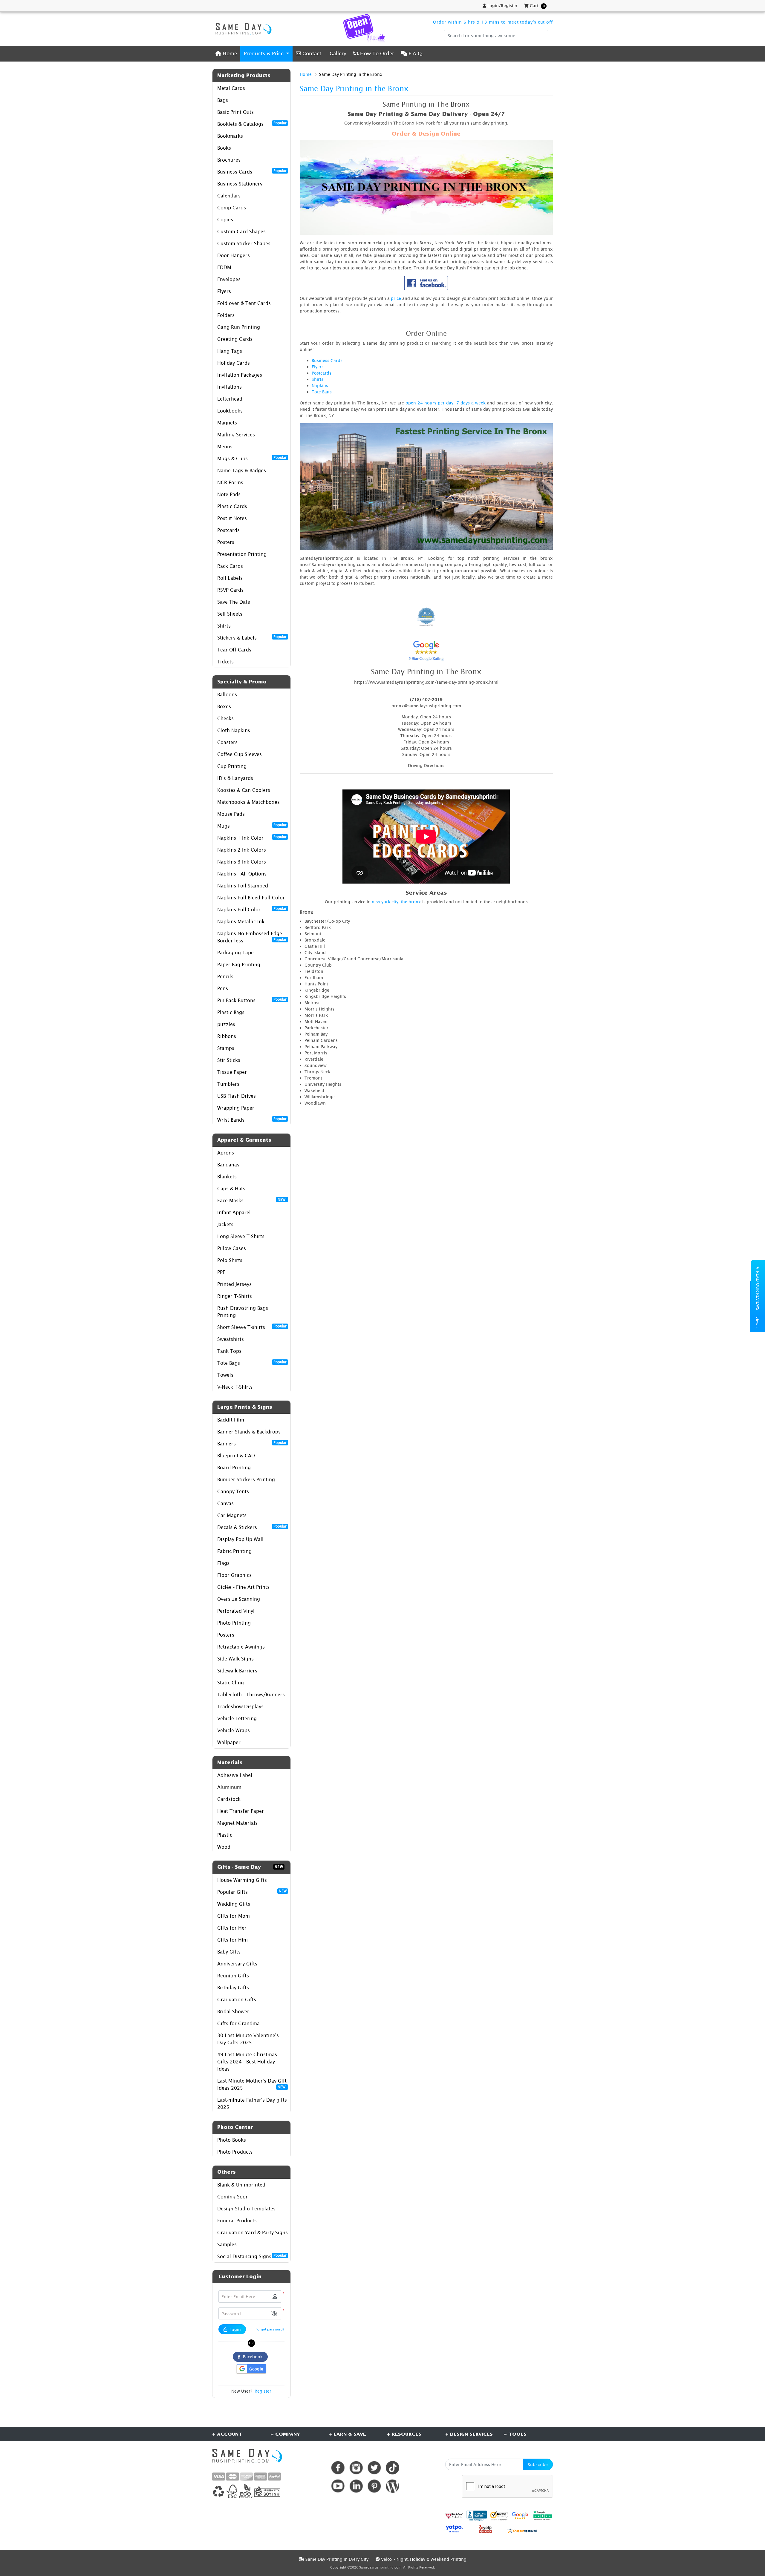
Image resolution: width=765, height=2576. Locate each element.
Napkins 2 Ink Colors (242, 850)
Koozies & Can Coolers (244, 790)
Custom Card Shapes (241, 231)
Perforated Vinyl (236, 1611)
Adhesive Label (235, 1775)
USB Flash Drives (237, 1096)
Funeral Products (237, 2221)
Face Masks (252, 1200)
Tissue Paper (232, 1072)
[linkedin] (356, 2486)
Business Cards (252, 171)
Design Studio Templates (246, 2209)
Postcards (228, 530)
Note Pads (229, 494)
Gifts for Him (232, 1940)
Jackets (225, 1224)
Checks (225, 718)
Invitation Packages (240, 375)
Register (263, 2391)
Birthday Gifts (233, 1988)
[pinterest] (374, 2486)
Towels (225, 1375)
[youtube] (338, 2486)
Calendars (229, 196)
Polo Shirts (230, 1260)
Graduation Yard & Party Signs (253, 2232)
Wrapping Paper (236, 1108)
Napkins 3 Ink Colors (242, 862)
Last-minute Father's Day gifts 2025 (252, 2103)
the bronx (411, 902)
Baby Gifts (229, 1952)
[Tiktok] (393, 2468)
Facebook (252, 2357)
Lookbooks (230, 411)
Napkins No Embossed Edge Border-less (252, 937)
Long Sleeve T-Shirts (241, 1236)
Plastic (225, 1835)
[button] (274, 2314)
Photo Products (235, 2152)
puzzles (226, 1024)
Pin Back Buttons (252, 1000)
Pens (223, 988)
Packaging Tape (235, 953)
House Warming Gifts (242, 1880)
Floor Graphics (234, 1575)
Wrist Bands (252, 1120)
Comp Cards (232, 208)
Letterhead (230, 399)
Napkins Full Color (252, 909)
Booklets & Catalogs (252, 124)
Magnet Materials (237, 1823)
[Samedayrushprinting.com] (242, 29)
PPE (221, 1272)
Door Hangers (234, 255)
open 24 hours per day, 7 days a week (446, 403)
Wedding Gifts (234, 1904)
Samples (227, 2244)
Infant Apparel (234, 1212)
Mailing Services (236, 435)
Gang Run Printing (239, 327)
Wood (224, 1847)
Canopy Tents (233, 1491)
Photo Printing (234, 1623)
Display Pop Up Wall (240, 1539)
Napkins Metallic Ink (241, 921)
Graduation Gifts (237, 2000)
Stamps (226, 1048)
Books (224, 148)
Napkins (320, 385)
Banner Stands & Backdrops (249, 1432)
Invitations (229, 387)
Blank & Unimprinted (241, 2185)
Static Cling (231, 1683)
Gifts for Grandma (238, 2023)
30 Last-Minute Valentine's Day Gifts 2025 (248, 2039)
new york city (385, 902)
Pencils (225, 976)
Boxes (224, 706)
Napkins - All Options (242, 874)
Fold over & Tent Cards (244, 303)
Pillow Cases (232, 1248)
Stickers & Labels (252, 637)
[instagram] (356, 2468)
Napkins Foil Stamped (243, 886)
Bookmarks (230, 136)
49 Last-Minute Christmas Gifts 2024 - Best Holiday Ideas (247, 2062)
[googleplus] (454, 2516)
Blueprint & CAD (236, 1456)
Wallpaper (229, 1742)
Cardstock (229, 1799)
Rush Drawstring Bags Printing (243, 1312)
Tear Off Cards (234, 650)
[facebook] (338, 2468)
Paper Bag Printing (239, 965)
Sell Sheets (230, 614)
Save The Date (234, 602)
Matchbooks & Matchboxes (248, 802)
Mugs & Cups (252, 458)
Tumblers (228, 1084)
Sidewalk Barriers (237, 1671)
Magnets (227, 423)
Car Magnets (232, 1515)
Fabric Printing (234, 1551)
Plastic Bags (231, 1012)
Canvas (225, 1503)
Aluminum (229, 1787)
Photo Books (232, 2140)
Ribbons (227, 1036)
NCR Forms (230, 482)
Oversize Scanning (239, 1599)
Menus (225, 447)
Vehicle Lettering (237, 1718)
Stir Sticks (229, 1060)
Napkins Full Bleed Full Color (251, 898)
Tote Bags (252, 1363)
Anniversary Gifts (237, 1964)
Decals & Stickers (252, 1527)
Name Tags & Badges (242, 470)
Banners (252, 1443)
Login (235, 2329)
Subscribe (538, 2464)
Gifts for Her (232, 1928)
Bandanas (228, 1165)
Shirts (224, 626)
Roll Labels (230, 578)
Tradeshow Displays (240, 1706)
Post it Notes (232, 518)
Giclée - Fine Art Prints (243, 1587)
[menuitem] (226, 54)
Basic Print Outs (235, 112)
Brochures (229, 160)
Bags (223, 100)
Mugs (252, 826)
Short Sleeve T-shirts (252, 1327)
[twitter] (374, 2468)
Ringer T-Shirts (235, 1296)
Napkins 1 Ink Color (252, 838)
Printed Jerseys (234, 1284)
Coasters (227, 742)
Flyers (224, 291)
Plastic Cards (232, 506)
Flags (223, 1563)
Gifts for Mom (234, 1916)
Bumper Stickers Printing (246, 1479)
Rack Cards (230, 566)
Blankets (227, 1177)
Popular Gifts (252, 1892)
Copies (225, 220)
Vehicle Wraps (234, 1730)
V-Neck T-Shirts (235, 1387)
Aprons (226, 1153)
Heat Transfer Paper (241, 1811)
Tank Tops (229, 1351)
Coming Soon (233, 2197)
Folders (226, 315)
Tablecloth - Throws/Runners (251, 1695)
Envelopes (229, 279)
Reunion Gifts (233, 1976)
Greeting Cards (235, 339)
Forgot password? (270, 2329)
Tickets (225, 662)
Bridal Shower (233, 2011)
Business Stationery (240, 184)
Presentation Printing (242, 554)
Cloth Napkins (234, 730)
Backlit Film (231, 1420)
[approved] (522, 2530)
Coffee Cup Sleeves (240, 754)
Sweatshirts (231, 1339)
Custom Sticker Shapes (244, 243)
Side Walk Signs (235, 1659)
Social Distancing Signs (252, 2256)
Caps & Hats (231, 1189)
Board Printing (234, 1468)
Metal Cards (231, 88)
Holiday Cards (234, 363)
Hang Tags (230, 351)
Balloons (227, 694)
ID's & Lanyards (235, 778)
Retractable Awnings (241, 1647)
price (396, 298)
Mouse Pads (231, 814)
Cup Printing (232, 766)
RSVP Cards (230, 590)
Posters (226, 542)
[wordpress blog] (393, 2486)
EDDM (224, 267)
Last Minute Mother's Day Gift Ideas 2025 (252, 2084)
